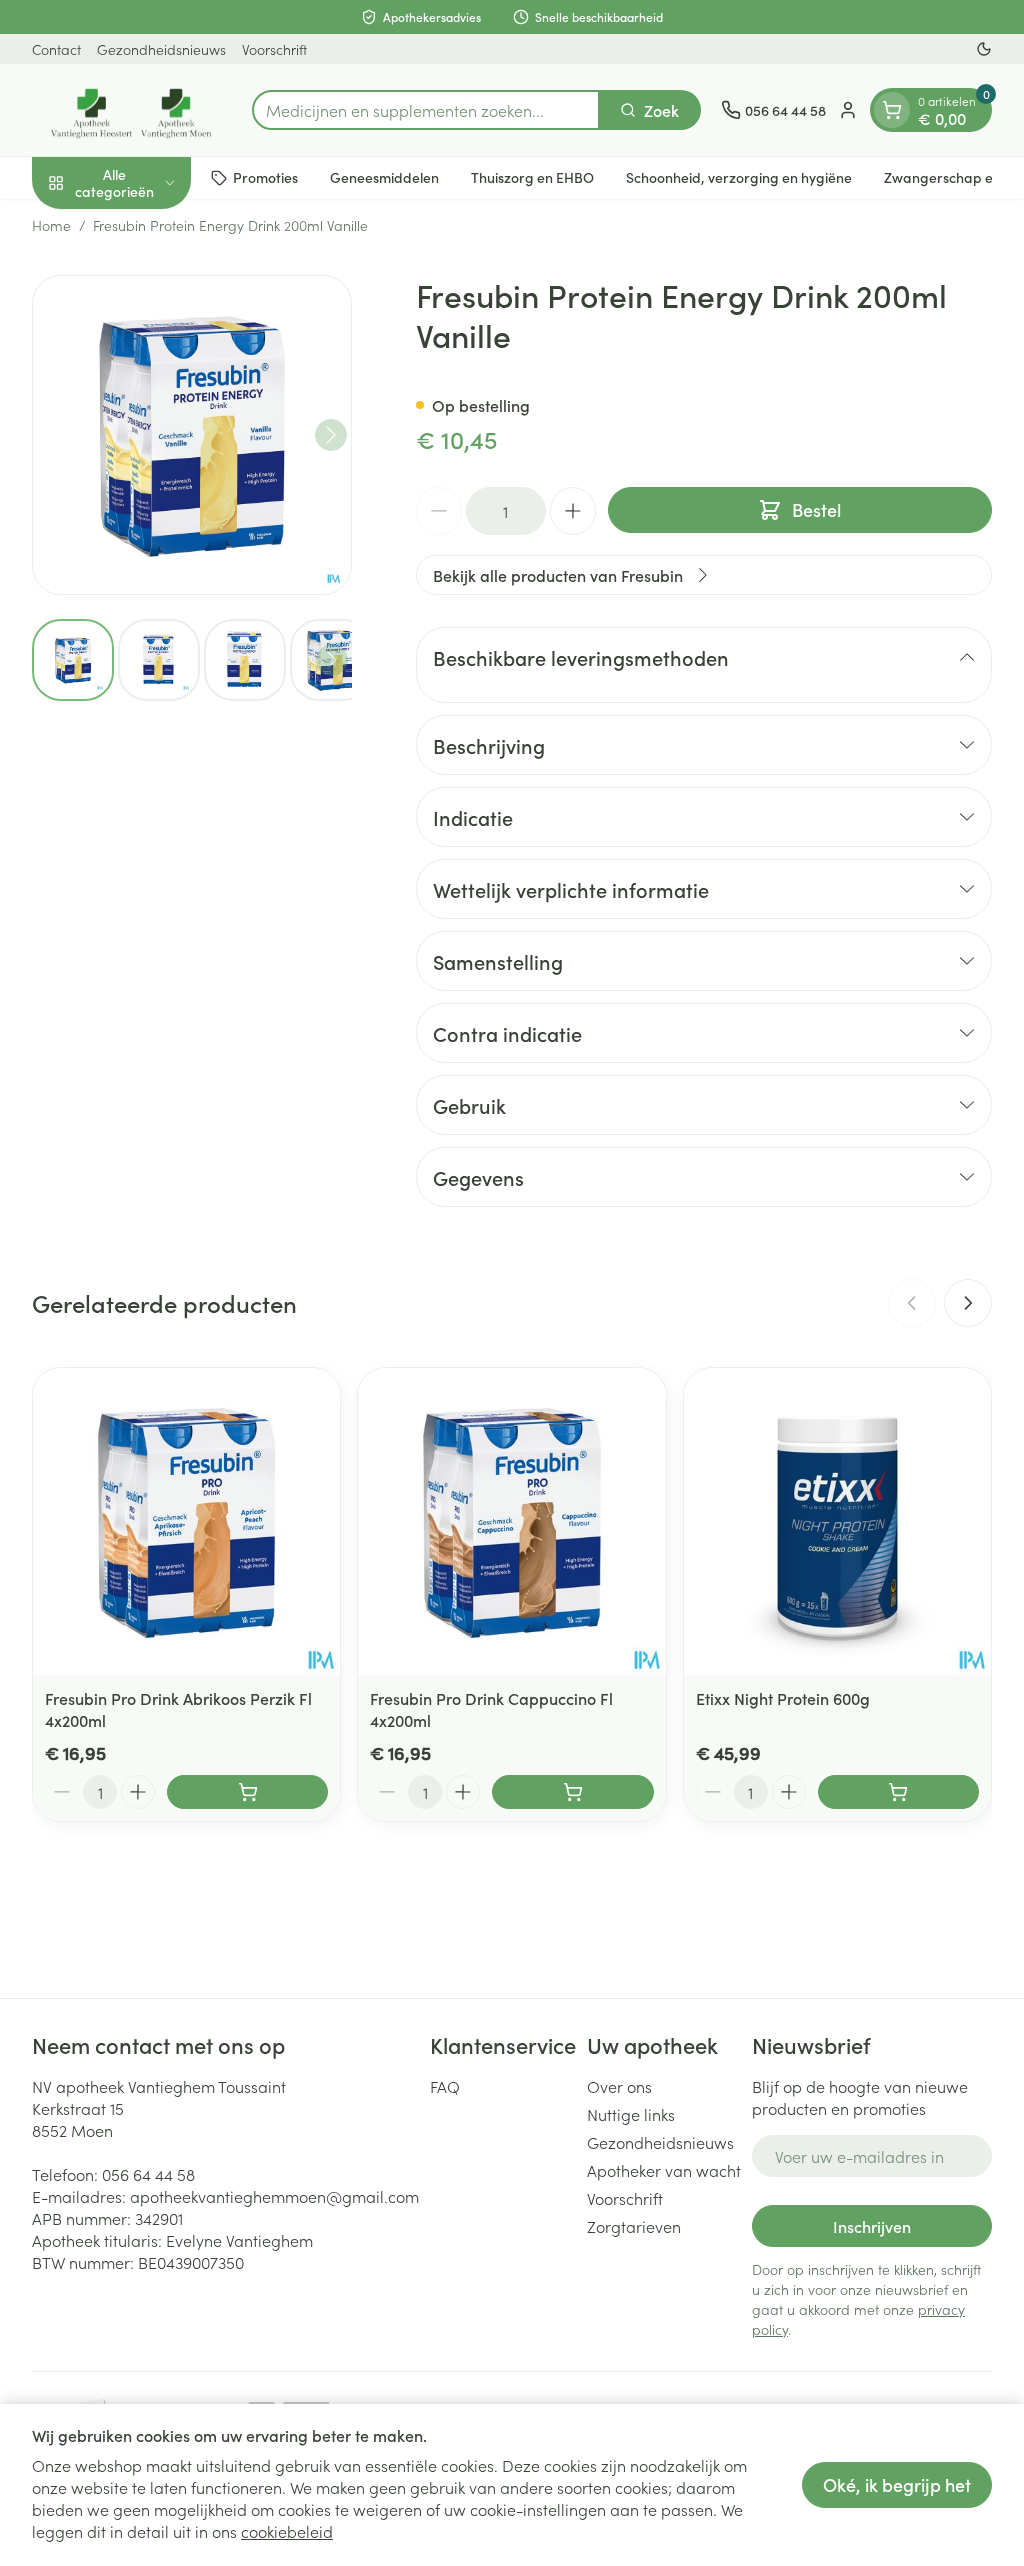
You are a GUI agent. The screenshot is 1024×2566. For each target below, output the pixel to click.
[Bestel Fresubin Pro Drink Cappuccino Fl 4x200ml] (572, 1792)
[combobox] (426, 110)
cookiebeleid (287, 2531)
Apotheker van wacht (664, 2170)
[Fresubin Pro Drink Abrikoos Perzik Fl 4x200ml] (186, 1521)
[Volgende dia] (968, 1303)
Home (51, 225)
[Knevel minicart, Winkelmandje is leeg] (892, 110)
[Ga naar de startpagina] (132, 110)
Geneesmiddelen (384, 177)
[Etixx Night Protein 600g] (837, 1521)
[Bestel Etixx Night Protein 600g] (898, 1792)
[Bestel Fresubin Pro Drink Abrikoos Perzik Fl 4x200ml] (247, 1792)
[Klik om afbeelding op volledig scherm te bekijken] (192, 435)
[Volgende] (331, 435)
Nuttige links (631, 2114)
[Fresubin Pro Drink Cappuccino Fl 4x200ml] (511, 1521)
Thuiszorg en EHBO (532, 177)
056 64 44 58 (148, 2174)
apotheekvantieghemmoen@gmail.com (274, 2196)
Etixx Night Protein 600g (783, 1698)
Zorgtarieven (634, 2226)
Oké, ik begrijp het (897, 2484)
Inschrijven (872, 2226)
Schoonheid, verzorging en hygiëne (739, 177)
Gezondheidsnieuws (161, 49)
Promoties (265, 177)
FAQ (445, 2086)
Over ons (619, 2086)
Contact (56, 49)
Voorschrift (274, 49)
